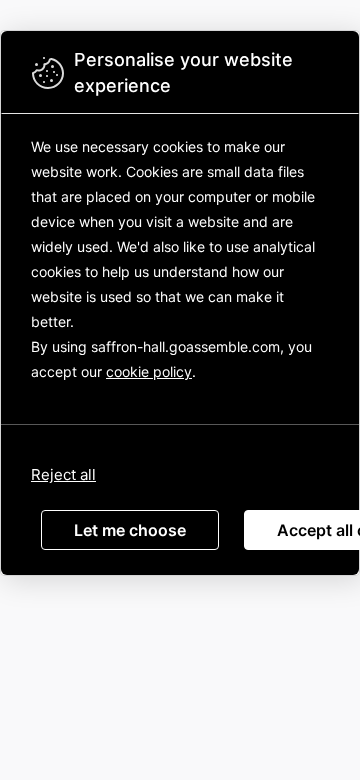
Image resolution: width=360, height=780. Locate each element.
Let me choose (130, 530)
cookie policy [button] (149, 371)
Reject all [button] (63, 474)
